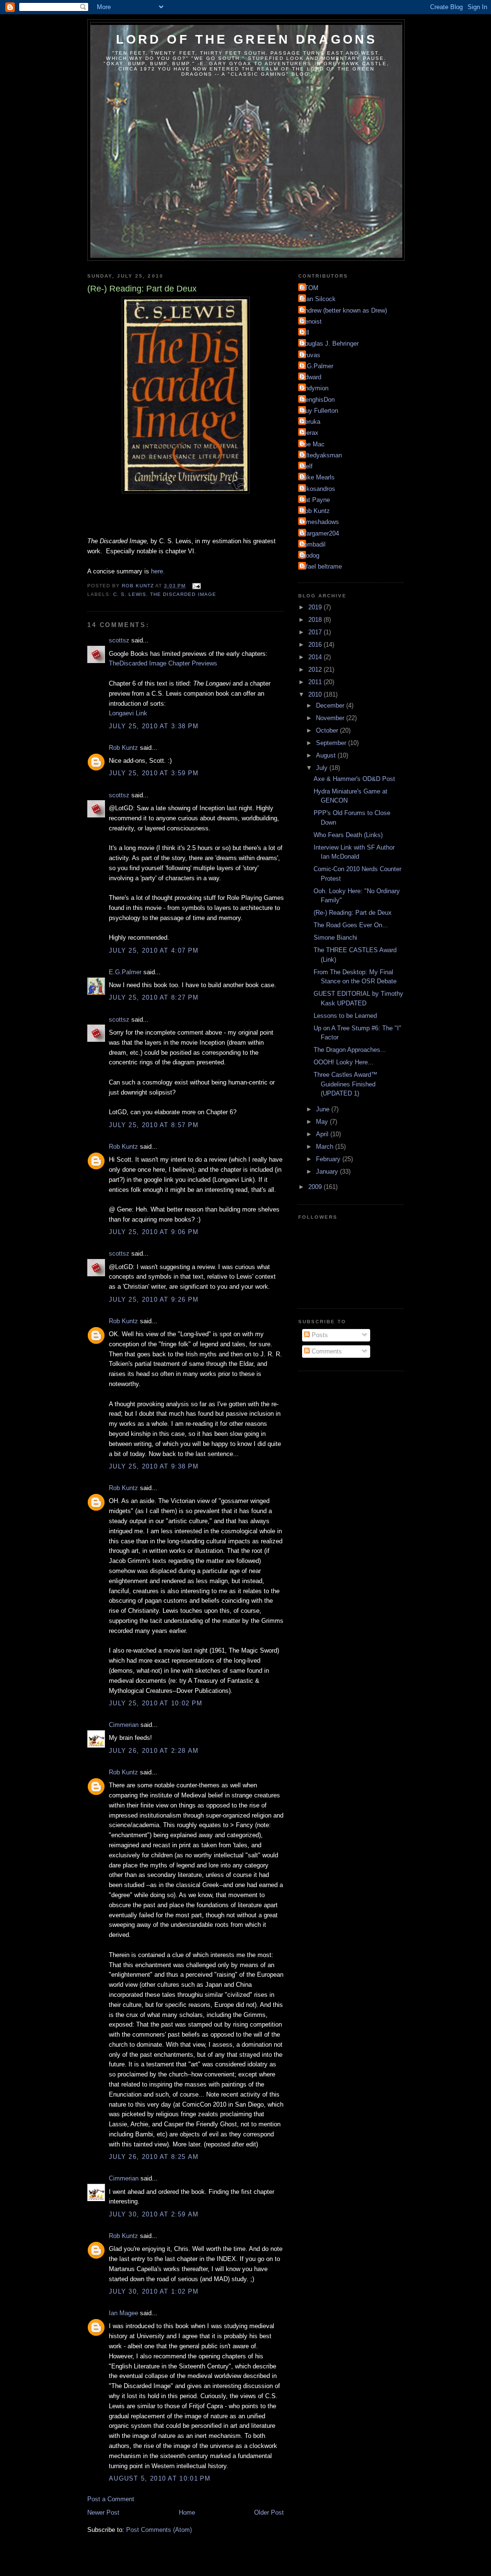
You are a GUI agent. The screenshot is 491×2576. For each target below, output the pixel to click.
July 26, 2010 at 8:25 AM (154, 2157)
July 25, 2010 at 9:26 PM (154, 1300)
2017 (316, 632)
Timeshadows (320, 522)
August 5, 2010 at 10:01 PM (160, 2478)
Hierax (310, 433)
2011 (316, 682)
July (323, 768)
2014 (316, 657)
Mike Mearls (318, 477)
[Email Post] (196, 586)
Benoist (311, 321)
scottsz (119, 640)
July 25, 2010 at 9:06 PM (154, 1232)
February (329, 1159)
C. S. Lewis (130, 594)
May (323, 1122)
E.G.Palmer (125, 972)
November (331, 718)
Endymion (315, 388)
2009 (316, 1187)
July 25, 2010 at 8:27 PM (154, 997)
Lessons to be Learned (345, 1016)
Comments (326, 1351)
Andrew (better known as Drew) (344, 310)
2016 (316, 645)
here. (158, 571)
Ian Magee (123, 2313)
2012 (316, 670)
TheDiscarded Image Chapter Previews (163, 663)
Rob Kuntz (123, 748)
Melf (307, 466)
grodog (310, 555)
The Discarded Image (183, 594)
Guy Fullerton (319, 411)
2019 (316, 607)
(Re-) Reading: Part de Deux (353, 913)
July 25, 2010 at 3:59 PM (154, 773)
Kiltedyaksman (321, 455)
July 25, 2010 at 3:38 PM (154, 726)
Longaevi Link (128, 713)
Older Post (269, 2512)
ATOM (310, 288)
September (332, 743)
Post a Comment (111, 2499)
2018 (316, 620)
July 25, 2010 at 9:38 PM (154, 1466)
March (326, 1147)
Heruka (310, 422)
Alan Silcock (318, 299)
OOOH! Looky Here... (344, 1062)
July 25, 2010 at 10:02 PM (156, 1703)
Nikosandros (318, 489)
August (327, 755)
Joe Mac (313, 444)
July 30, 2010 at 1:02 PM (154, 2291)
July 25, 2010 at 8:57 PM (154, 1125)
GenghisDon (318, 400)
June (324, 1109)
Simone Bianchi (335, 938)
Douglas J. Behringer (330, 344)
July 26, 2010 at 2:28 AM (154, 1751)
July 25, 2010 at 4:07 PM (154, 950)
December (331, 705)
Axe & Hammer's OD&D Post (354, 779)
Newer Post (103, 2512)
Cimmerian (124, 1725)
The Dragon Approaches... (350, 1050)
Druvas (310, 355)
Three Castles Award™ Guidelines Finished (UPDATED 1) (345, 1084)
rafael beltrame (321, 566)
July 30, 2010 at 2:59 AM (154, 2214)
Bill (305, 332)
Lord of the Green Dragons (247, 39)
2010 (316, 694)
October (328, 730)
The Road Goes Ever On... (351, 925)
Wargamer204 (320, 533)
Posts (319, 1335)
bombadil (313, 544)
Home (187, 2512)
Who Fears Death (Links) (348, 835)
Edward (311, 377)
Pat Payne (315, 500)
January (328, 1171)
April (323, 1134)
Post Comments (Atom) (159, 2530)
